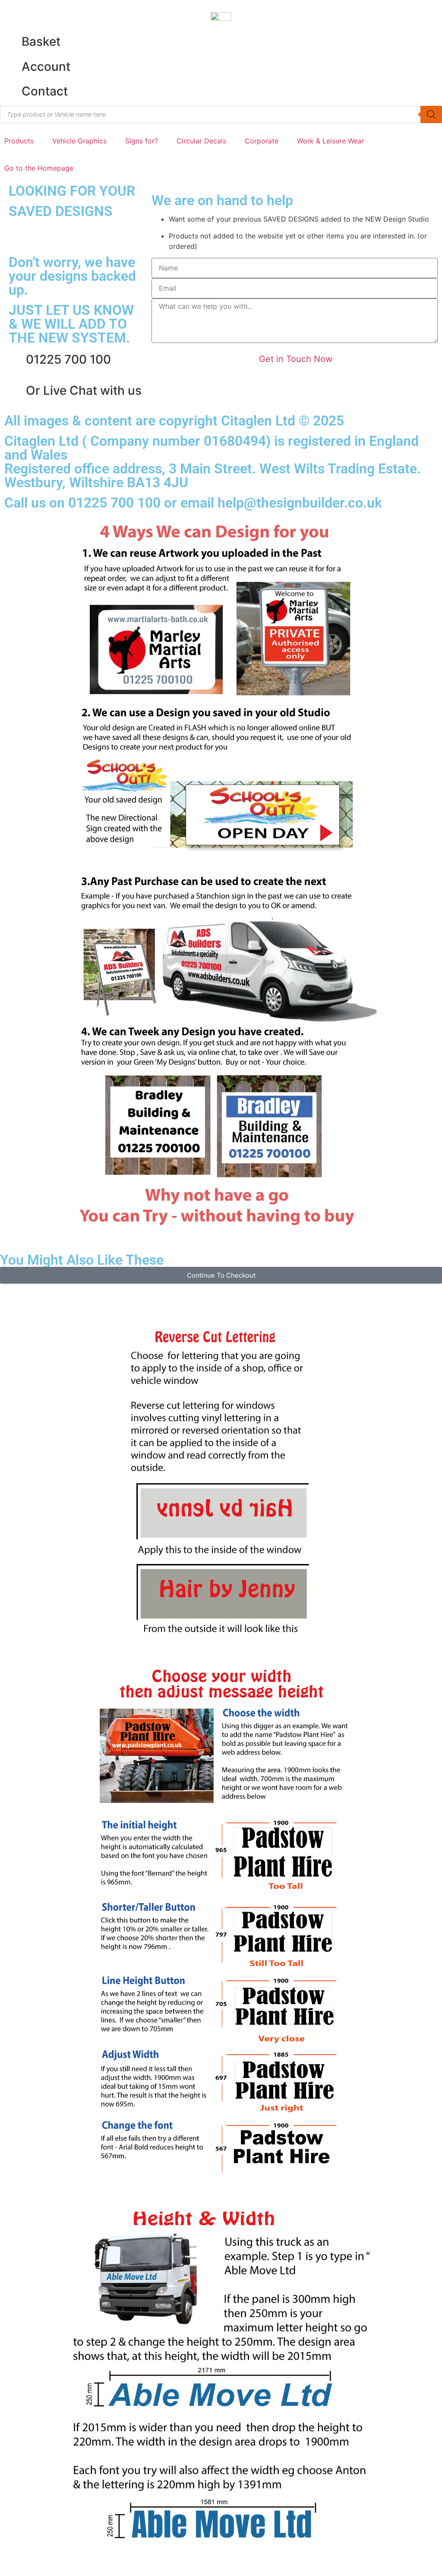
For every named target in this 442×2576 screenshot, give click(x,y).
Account (46, 67)
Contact (45, 91)
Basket (41, 41)
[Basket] (11, 42)
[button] (24, 141)
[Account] (11, 67)
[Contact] (11, 92)
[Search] (431, 114)
